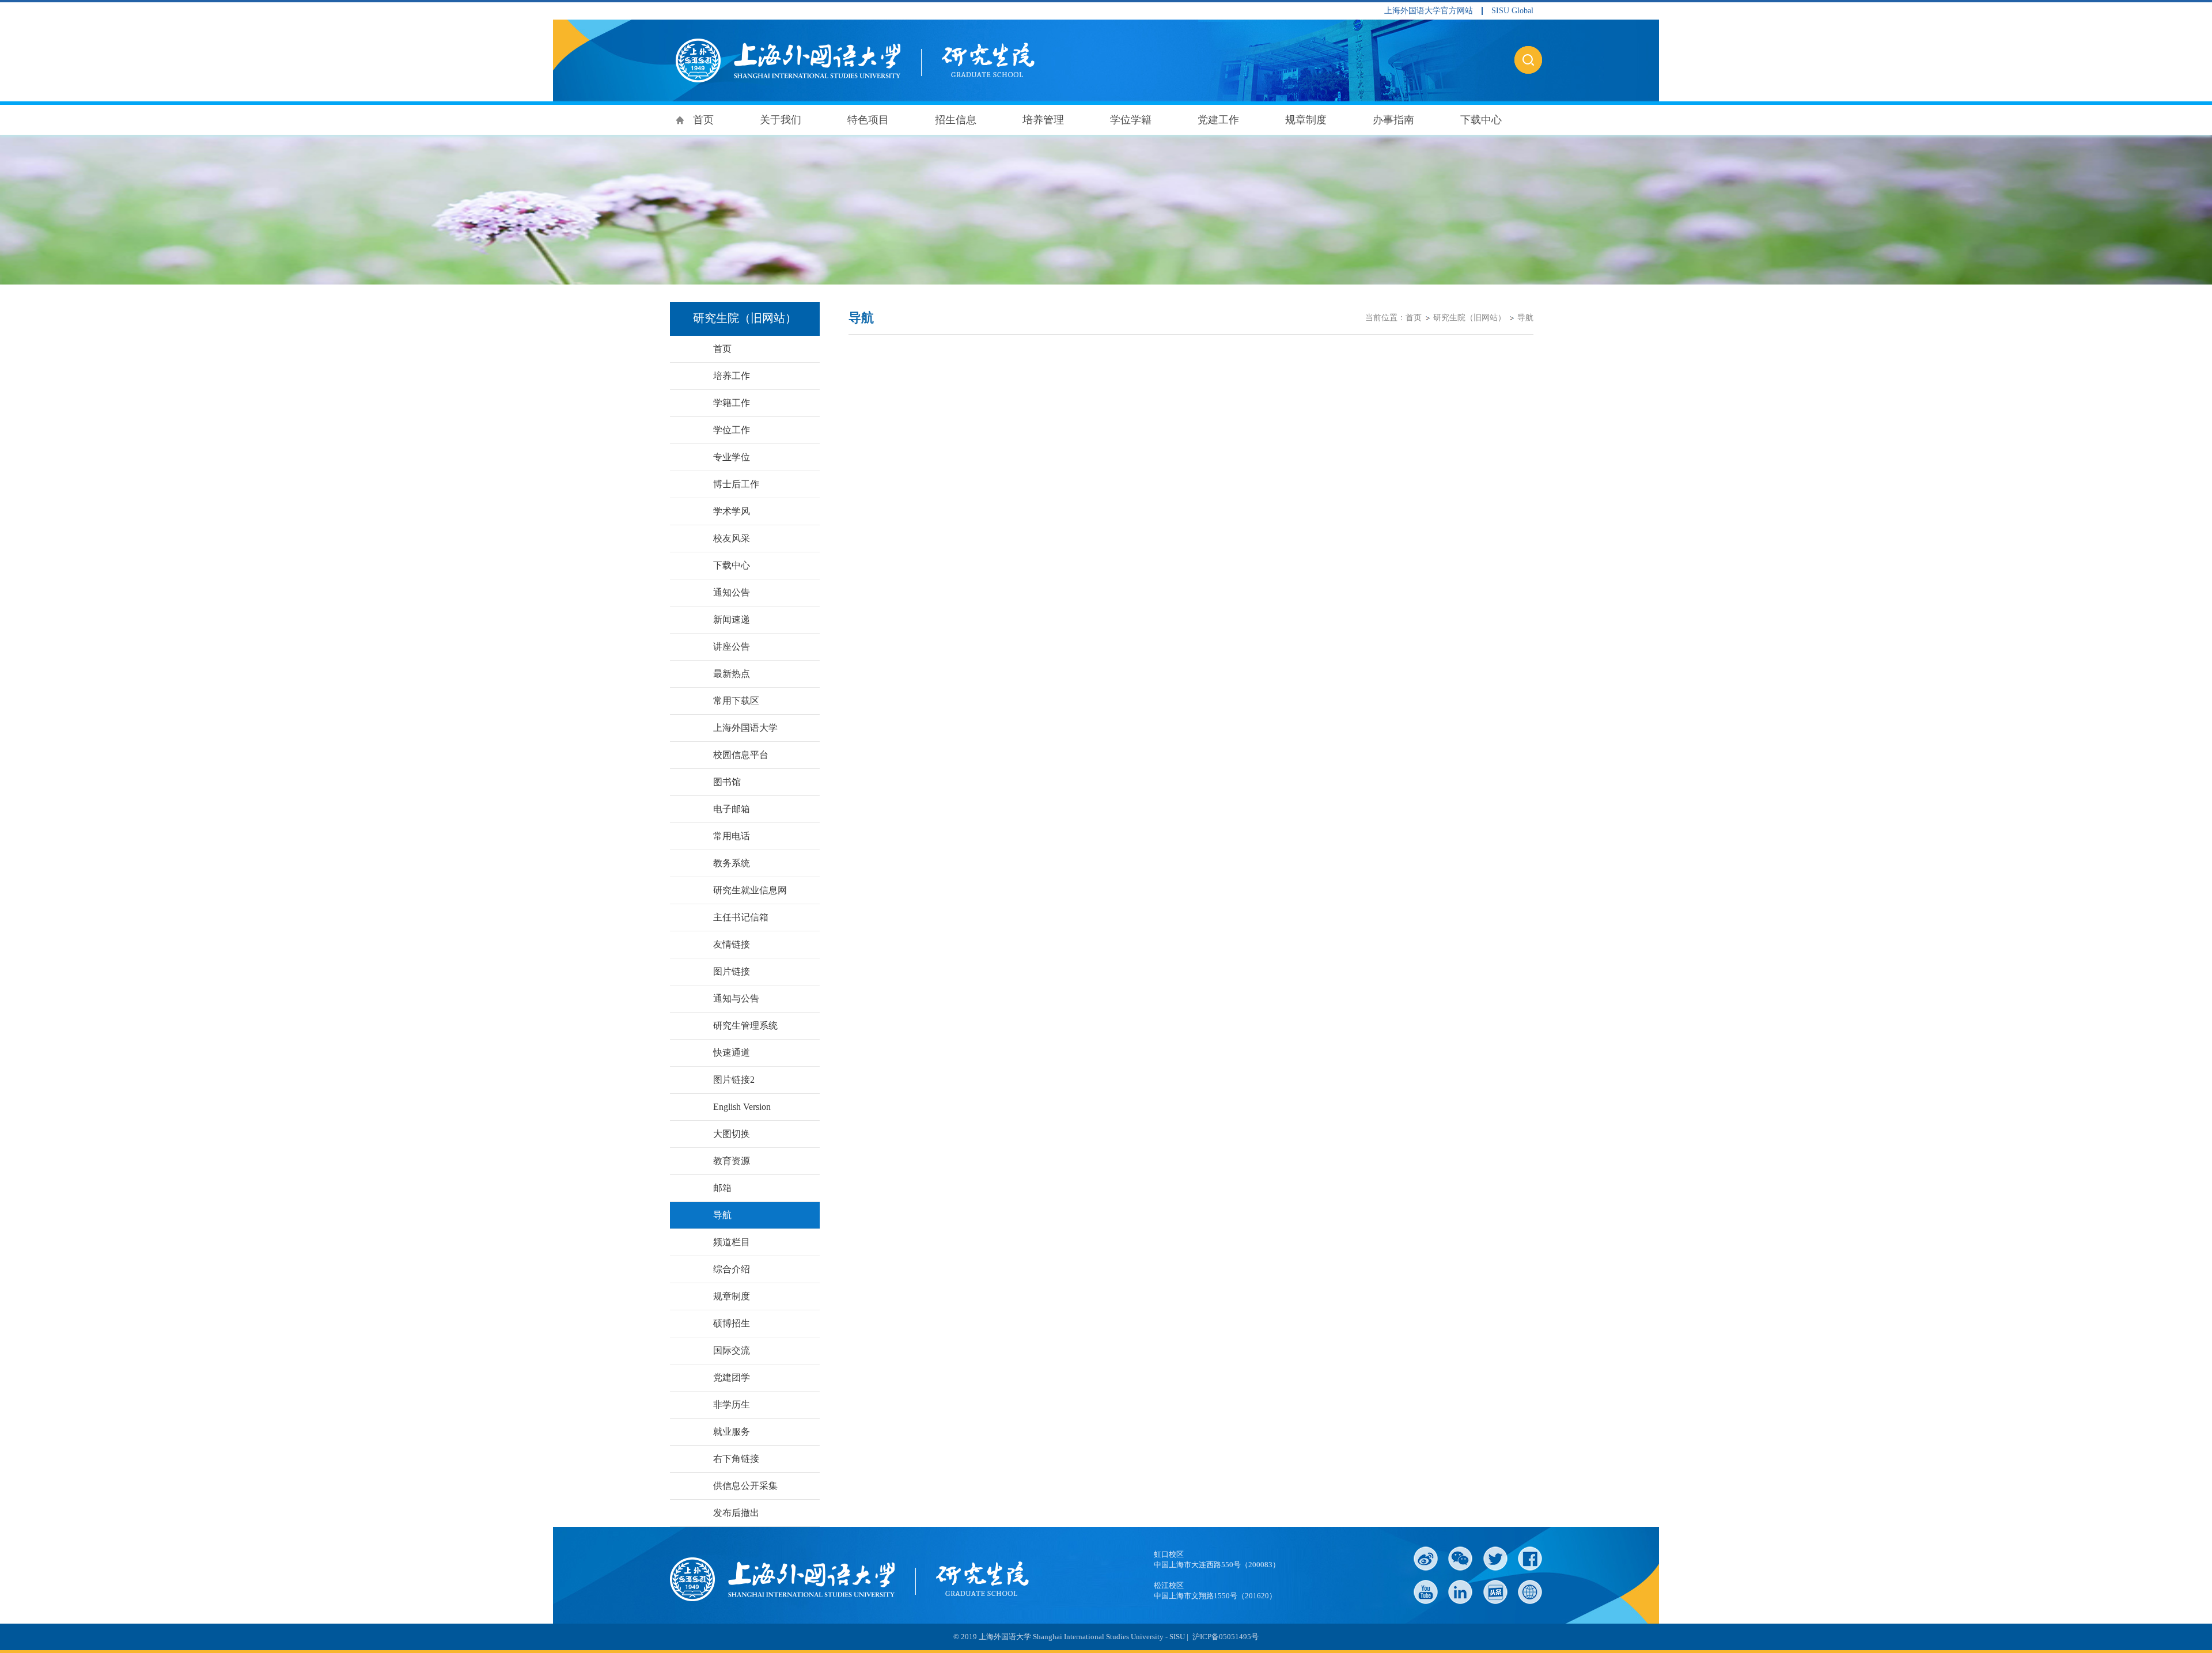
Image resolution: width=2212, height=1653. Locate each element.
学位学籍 (1131, 120)
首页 (703, 120)
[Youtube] (1426, 1592)
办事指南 (1393, 120)
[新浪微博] (1426, 1559)
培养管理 (1043, 120)
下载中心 (1481, 120)
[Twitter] (1495, 1559)
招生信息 (956, 120)
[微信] (1460, 1559)
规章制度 (1306, 120)
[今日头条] (1495, 1592)
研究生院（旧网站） (1469, 318)
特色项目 (868, 120)
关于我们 (781, 120)
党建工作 (1218, 120)
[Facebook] (1530, 1559)
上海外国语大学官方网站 (1429, 11)
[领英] (1460, 1592)
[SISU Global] (1530, 1592)
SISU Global (1512, 11)
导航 (1525, 318)
